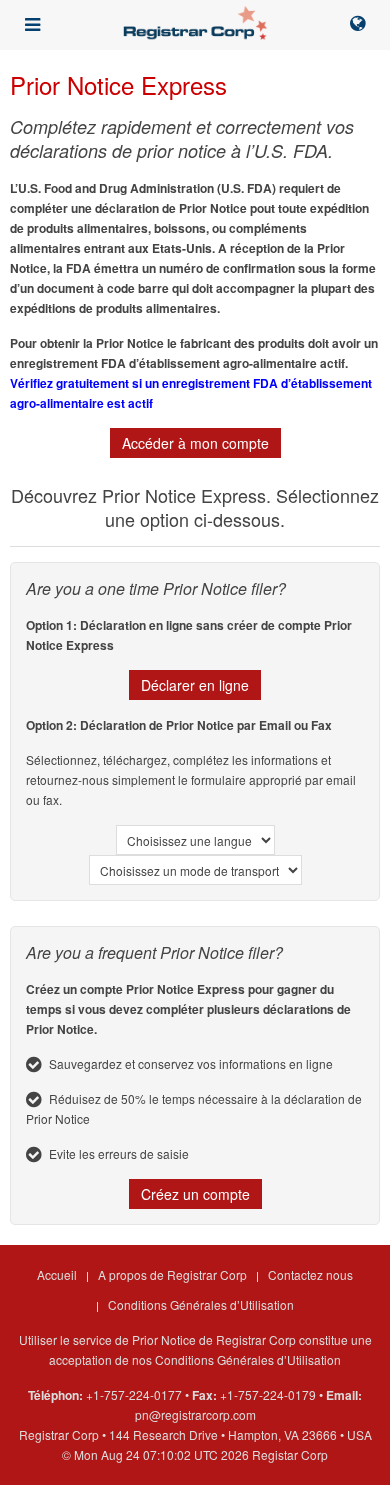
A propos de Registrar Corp (172, 1274)
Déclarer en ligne (195, 685)
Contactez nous (310, 1274)
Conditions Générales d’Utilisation (201, 1304)
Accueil (57, 1274)
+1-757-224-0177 (134, 1394)
